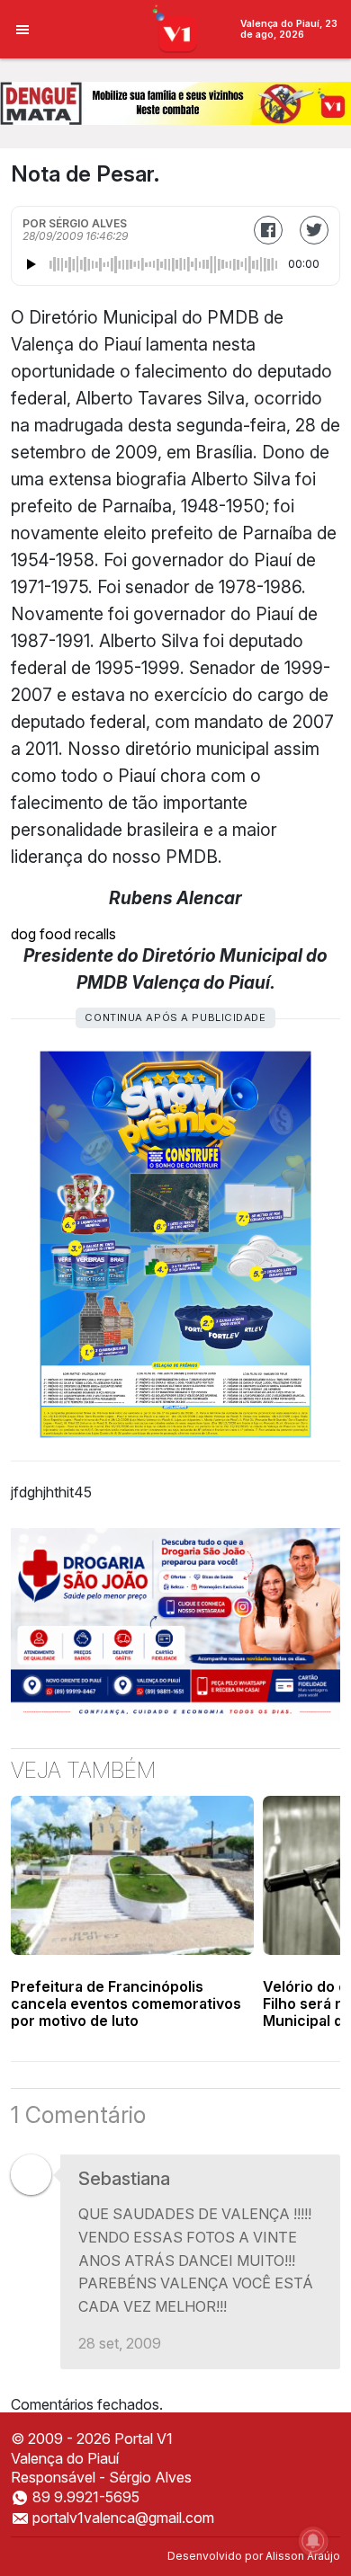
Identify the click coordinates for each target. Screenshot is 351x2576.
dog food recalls (63, 934)
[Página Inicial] (176, 28)
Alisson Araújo (303, 2556)
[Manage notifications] (313, 2541)
